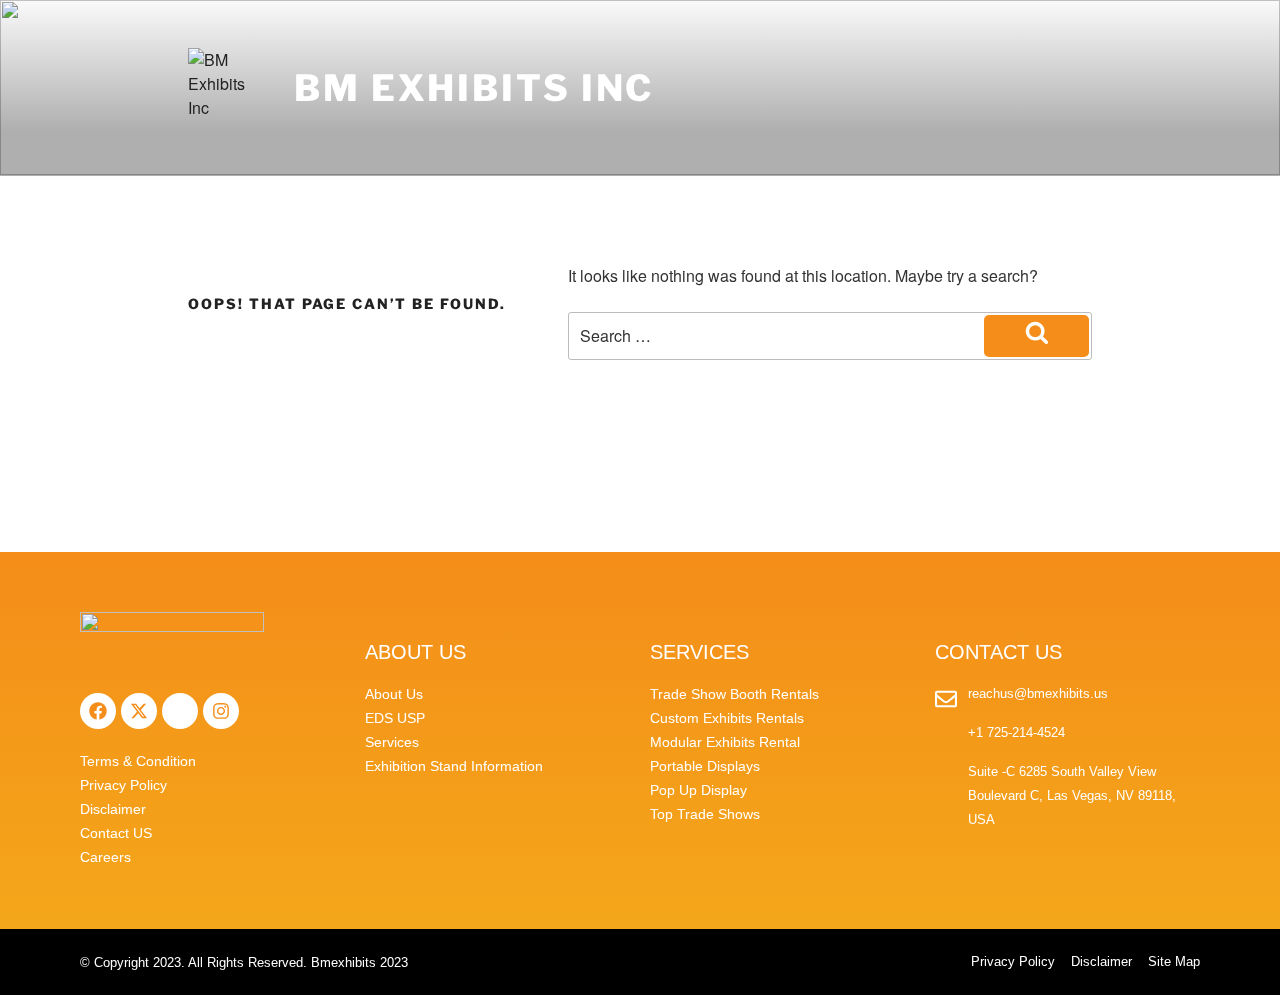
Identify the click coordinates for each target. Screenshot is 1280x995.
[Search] (1036, 336)
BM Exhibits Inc (474, 88)
